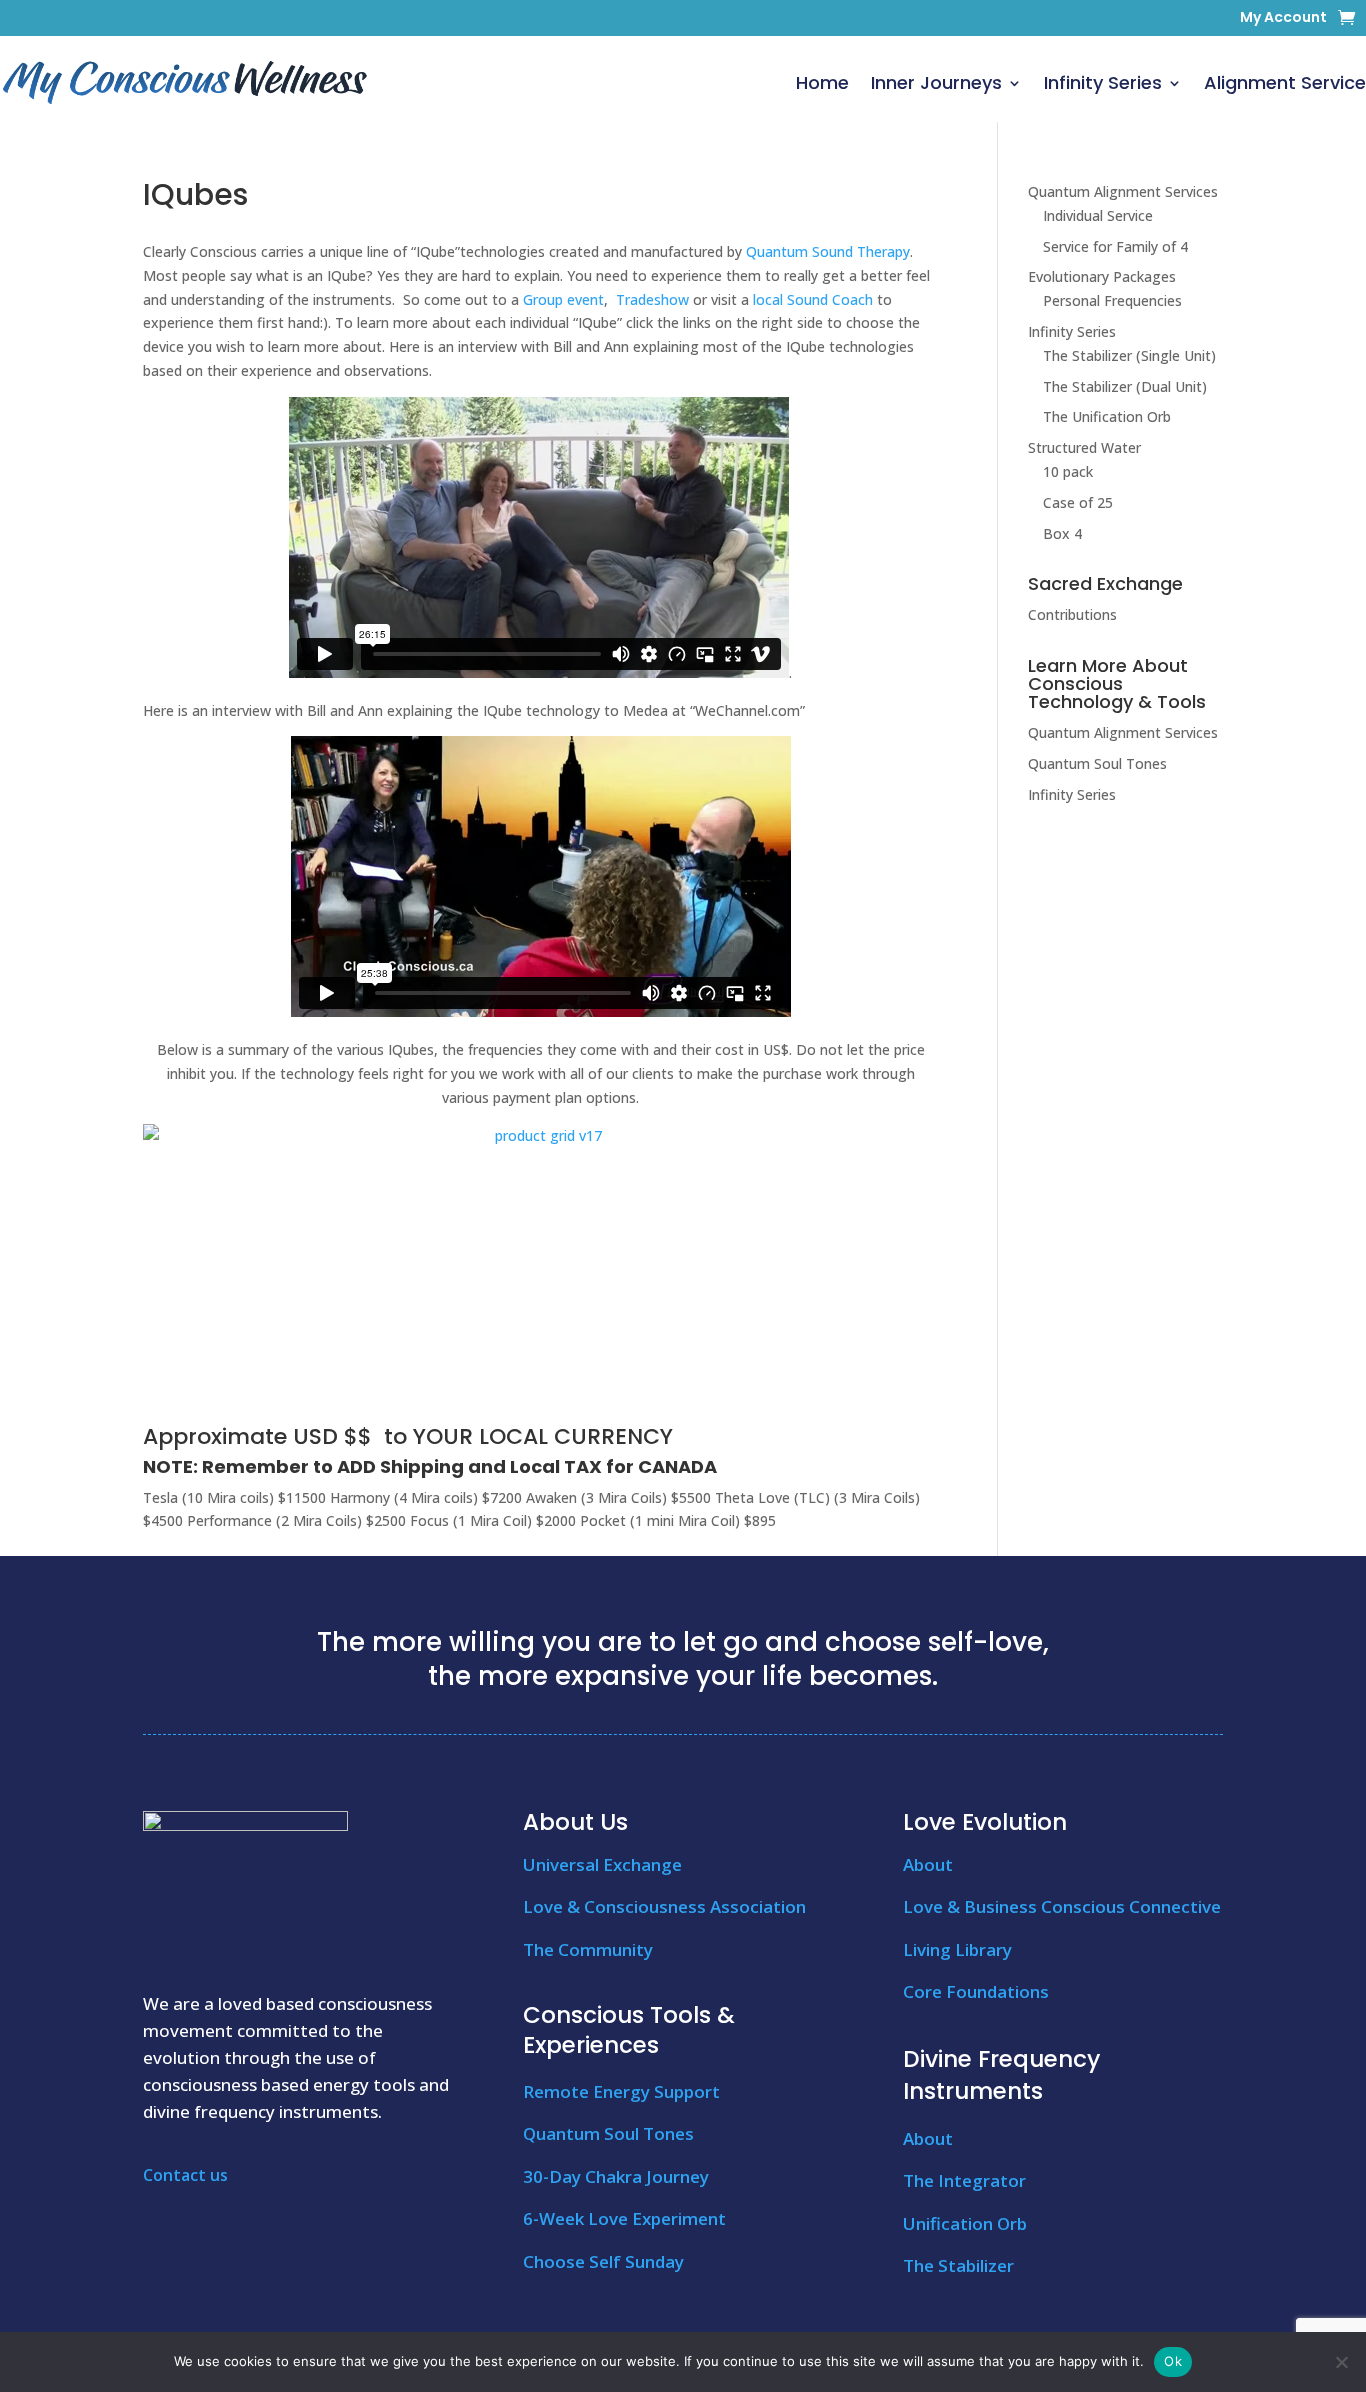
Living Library (957, 1949)
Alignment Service (1285, 82)
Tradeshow (652, 299)
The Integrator (964, 2180)
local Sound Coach (813, 299)
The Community (588, 1949)
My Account (1283, 18)
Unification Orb (965, 2223)
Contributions (1072, 614)
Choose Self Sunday (603, 2261)
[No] (1341, 2362)
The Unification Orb (1107, 416)
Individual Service (1098, 215)
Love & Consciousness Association (664, 1906)
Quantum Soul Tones (1097, 763)
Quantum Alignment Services (1123, 191)
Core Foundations (976, 1991)
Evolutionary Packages (1102, 276)
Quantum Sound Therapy (828, 251)
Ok (1173, 2361)
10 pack (1068, 471)
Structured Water (1084, 447)
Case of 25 (1078, 502)
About (928, 1864)
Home (822, 82)
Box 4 (1062, 533)
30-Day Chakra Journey (616, 2176)
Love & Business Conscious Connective (1062, 1906)
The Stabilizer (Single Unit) (1129, 355)
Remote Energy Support (621, 2091)
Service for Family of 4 (1115, 246)
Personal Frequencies (1112, 300)
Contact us (185, 2175)
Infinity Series (1103, 82)
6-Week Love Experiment (624, 2218)
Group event (563, 299)
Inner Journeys (936, 82)
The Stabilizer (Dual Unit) (1125, 386)
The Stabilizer (958, 2265)
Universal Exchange (602, 1864)
